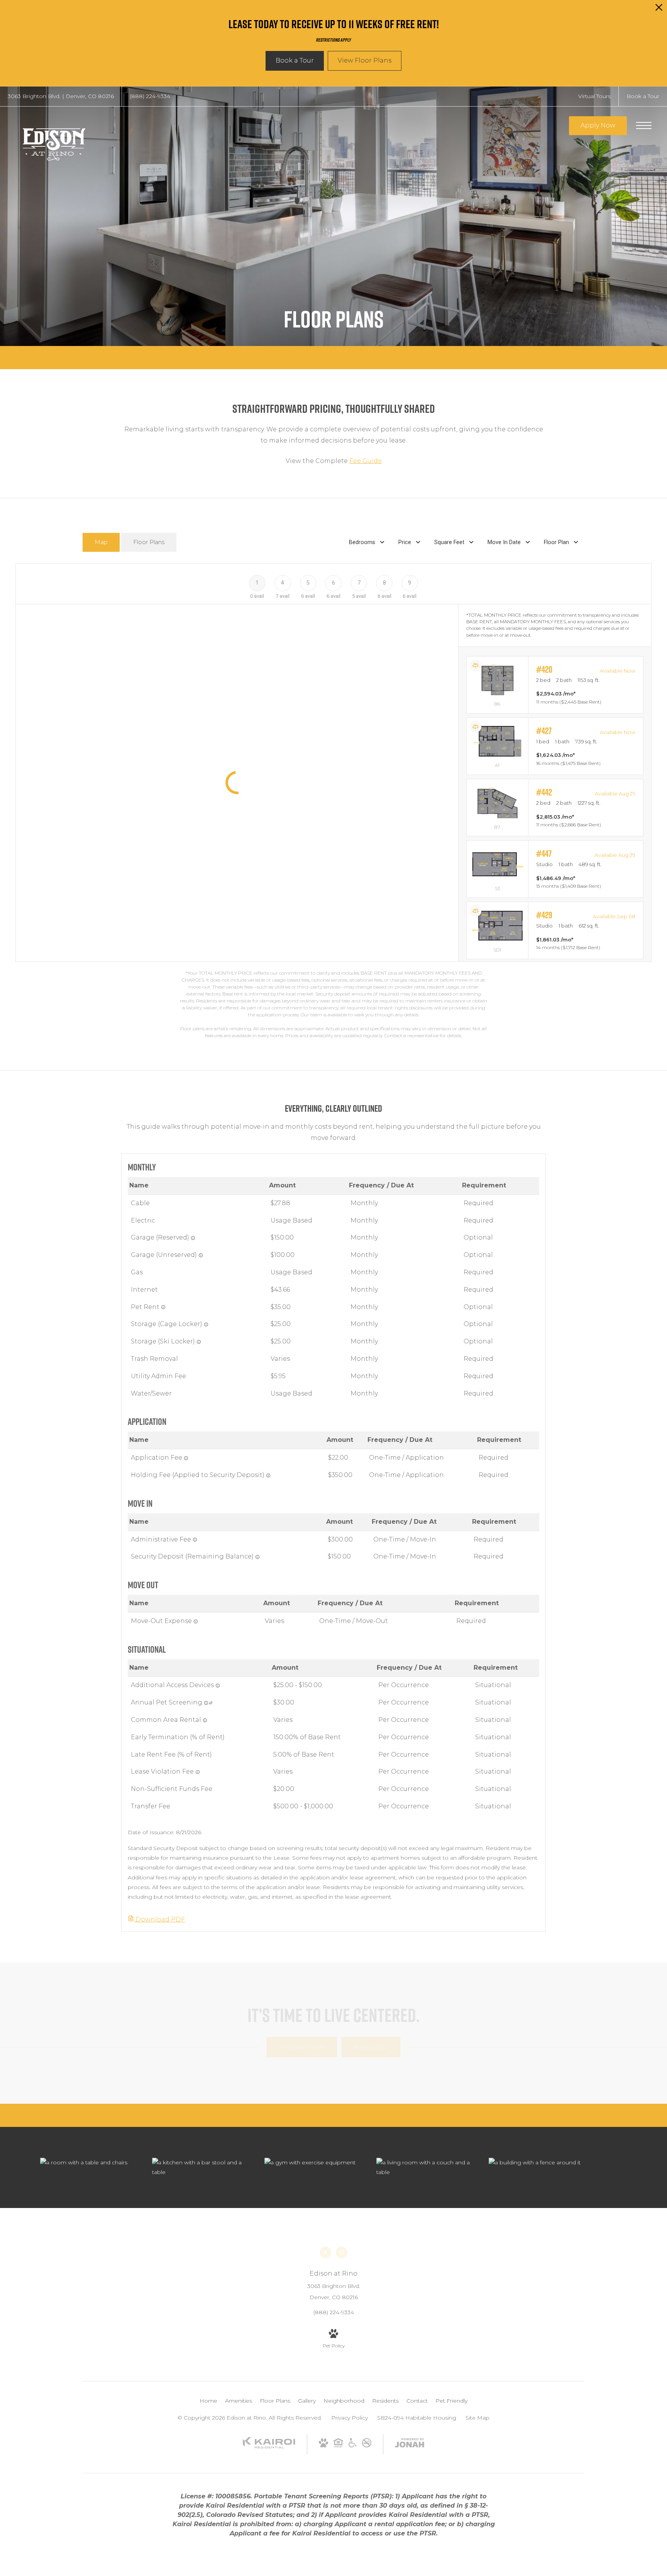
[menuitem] (208, 2401)
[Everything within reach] (88, 2163)
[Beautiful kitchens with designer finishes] (200, 2167)
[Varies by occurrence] (198, 1772)
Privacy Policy (350, 2418)
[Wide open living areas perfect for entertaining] (425, 2167)
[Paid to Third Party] (211, 1703)
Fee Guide (366, 461)
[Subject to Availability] (193, 1238)
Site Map (477, 2418)
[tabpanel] (333, 801)
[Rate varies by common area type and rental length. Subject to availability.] (205, 1720)
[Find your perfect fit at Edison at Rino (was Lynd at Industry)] (537, 2163)
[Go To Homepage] (54, 142)
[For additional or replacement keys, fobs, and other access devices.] (218, 1686)
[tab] (101, 542)
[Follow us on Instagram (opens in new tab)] (342, 2252)
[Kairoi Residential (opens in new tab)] (269, 2447)
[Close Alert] (659, 9)
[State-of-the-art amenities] (313, 2163)
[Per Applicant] (186, 1458)
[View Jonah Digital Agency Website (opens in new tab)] (410, 2444)
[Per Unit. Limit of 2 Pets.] (163, 1307)
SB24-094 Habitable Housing (417, 2418)
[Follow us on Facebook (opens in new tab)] (325, 2252)
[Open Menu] (644, 125)
